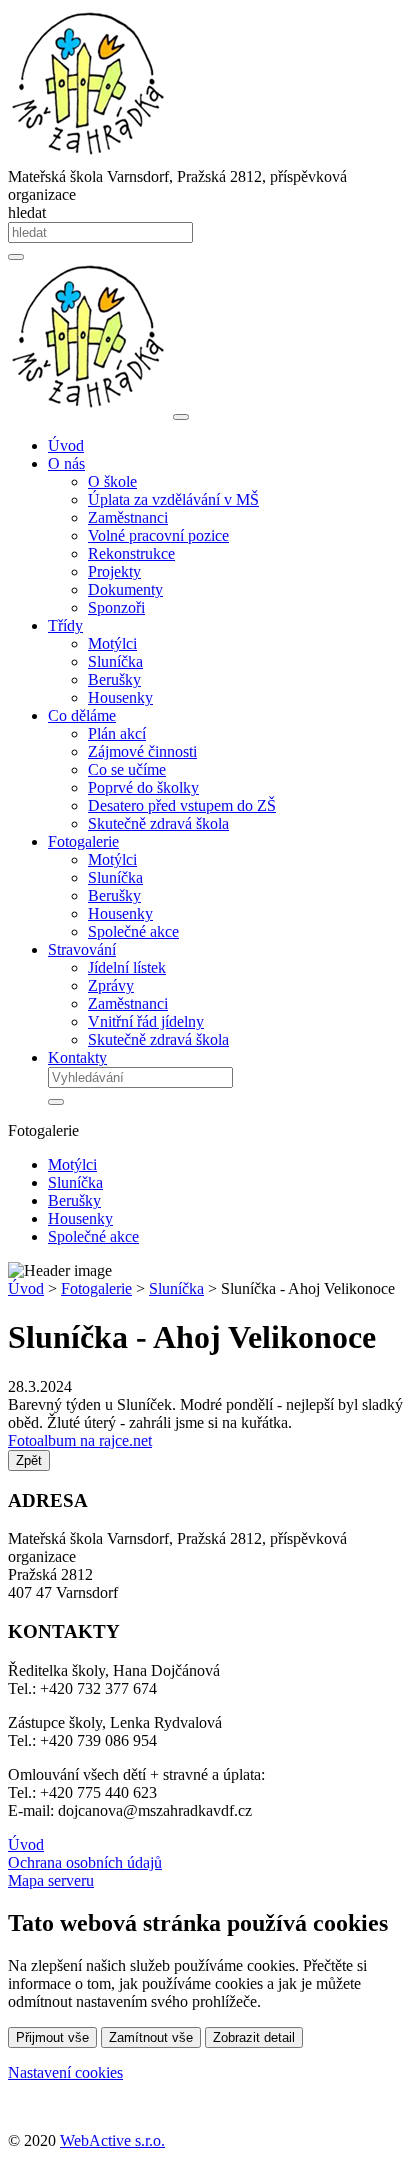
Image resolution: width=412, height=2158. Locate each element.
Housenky (120, 697)
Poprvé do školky (143, 787)
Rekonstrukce (131, 553)
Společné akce (133, 931)
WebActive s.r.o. (112, 2140)
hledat (27, 212)
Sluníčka (115, 661)
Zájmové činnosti (142, 751)
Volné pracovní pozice (158, 535)
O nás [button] (66, 463)
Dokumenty (125, 589)
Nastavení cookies (65, 2072)
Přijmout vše (52, 2037)
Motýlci (112, 643)
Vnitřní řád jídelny (146, 1021)
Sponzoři (116, 607)
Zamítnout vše (151, 2037)
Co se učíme (127, 769)
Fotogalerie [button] (83, 841)
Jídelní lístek (127, 967)
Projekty (114, 571)
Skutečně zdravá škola (158, 823)
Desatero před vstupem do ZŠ (182, 805)
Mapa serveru (51, 1880)
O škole (112, 481)
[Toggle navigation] (181, 417)
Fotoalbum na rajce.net (80, 1440)
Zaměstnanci (128, 517)
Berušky (114, 679)
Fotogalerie (96, 1288)
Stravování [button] (82, 949)
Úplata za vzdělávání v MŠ (173, 499)
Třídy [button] (65, 625)
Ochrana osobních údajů (85, 1862)
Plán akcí (117, 733)
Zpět (29, 1460)
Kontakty (77, 1057)
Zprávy (111, 985)
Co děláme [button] (82, 715)
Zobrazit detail (254, 2037)
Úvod (66, 445)
